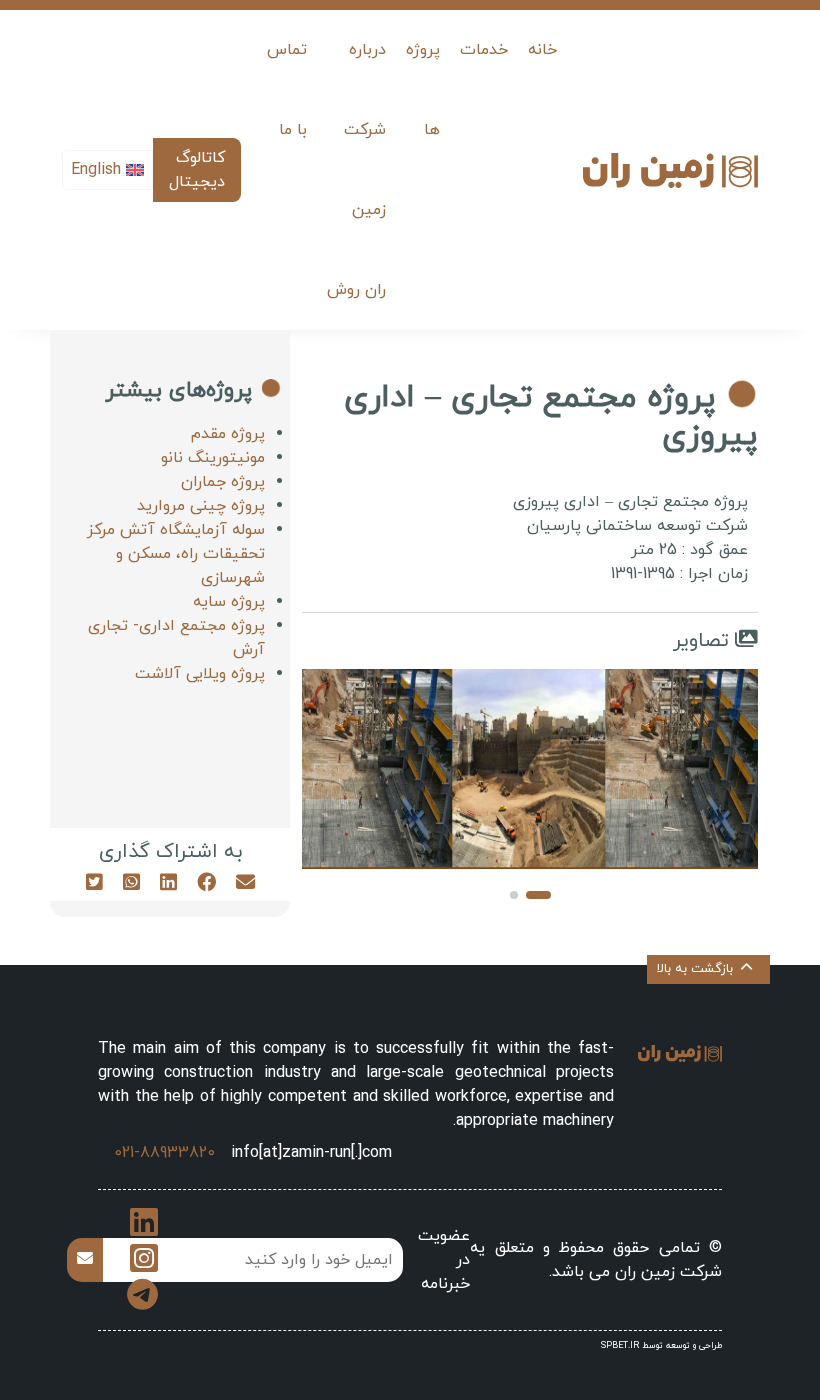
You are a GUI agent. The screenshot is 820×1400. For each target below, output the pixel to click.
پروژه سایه (229, 602)
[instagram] (144, 1266)
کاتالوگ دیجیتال (197, 170)
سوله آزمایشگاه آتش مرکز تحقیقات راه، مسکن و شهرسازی (176, 554)
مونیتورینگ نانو (213, 458)
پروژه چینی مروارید (201, 506)
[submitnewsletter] (85, 1260)
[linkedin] (144, 1230)
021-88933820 (164, 1153)
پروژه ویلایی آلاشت (200, 674)
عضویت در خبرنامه (444, 1260)
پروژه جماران (223, 482)
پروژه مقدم (228, 434)
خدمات (484, 50)
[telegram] (142, 1302)
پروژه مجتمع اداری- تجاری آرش (176, 638)
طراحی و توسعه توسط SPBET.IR (661, 1345)
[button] (538, 895)
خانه (542, 50)
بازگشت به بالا (695, 969)
